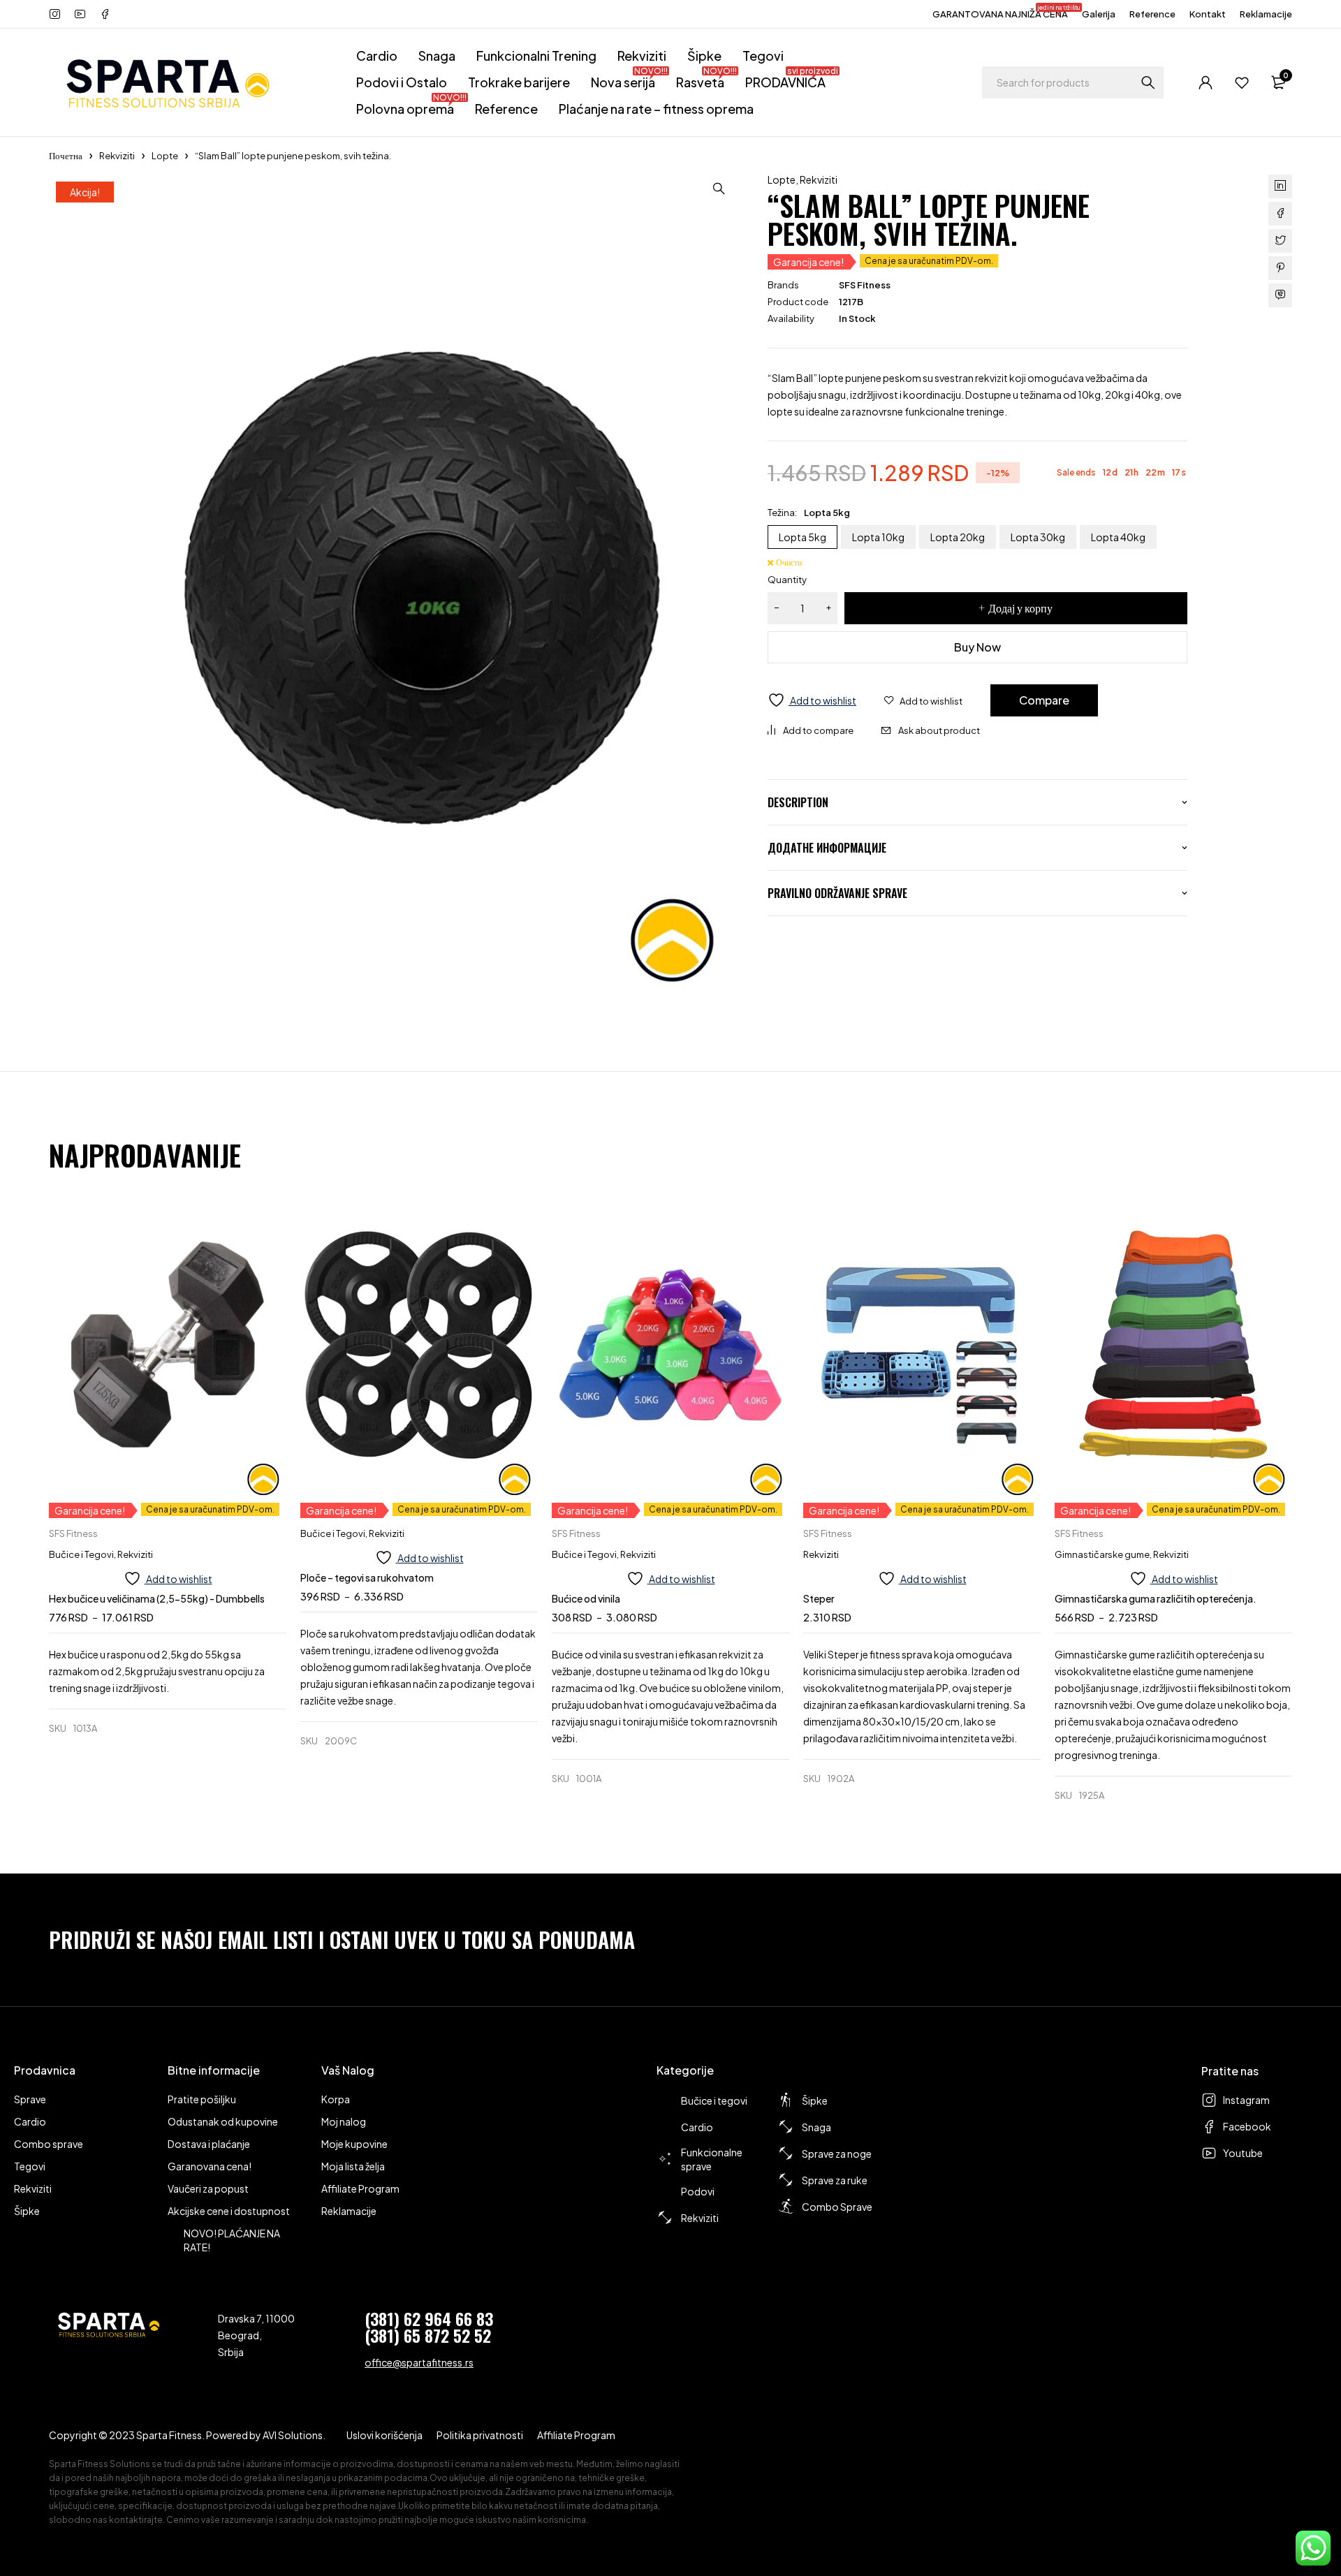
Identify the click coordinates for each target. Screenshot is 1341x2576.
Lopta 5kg (803, 537)
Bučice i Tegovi (81, 1554)
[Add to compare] (811, 730)
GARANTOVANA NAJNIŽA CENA (1000, 13)
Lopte (165, 156)
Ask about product (939, 730)
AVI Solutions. (294, 2435)
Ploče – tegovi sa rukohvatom (367, 1577)
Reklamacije (1266, 14)
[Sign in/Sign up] (1206, 82)
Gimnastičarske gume (1102, 1554)
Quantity (787, 580)
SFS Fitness (865, 285)
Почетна (66, 156)
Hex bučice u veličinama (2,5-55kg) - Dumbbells (157, 1598)
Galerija (1099, 14)
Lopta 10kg (878, 537)
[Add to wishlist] (923, 701)
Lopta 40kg (1118, 537)
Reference (1152, 14)
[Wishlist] (1242, 82)
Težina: (782, 513)
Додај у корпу (1020, 608)
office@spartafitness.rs (419, 2362)
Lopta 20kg (958, 537)
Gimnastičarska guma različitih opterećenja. (1156, 1598)
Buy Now (977, 647)
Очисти (789, 563)
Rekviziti (117, 156)
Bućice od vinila (586, 1598)
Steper (819, 1598)
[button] (719, 189)
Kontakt (1208, 14)
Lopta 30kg (1038, 537)
